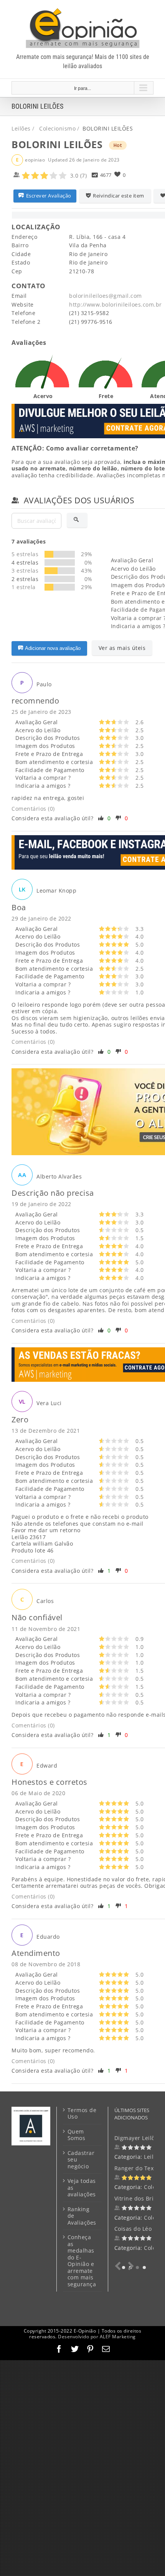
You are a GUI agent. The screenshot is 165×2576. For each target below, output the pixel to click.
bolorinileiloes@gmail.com (106, 296)
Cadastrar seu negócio (81, 2160)
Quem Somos (77, 2135)
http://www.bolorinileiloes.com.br (115, 304)
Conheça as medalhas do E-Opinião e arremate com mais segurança (82, 2261)
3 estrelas (25, 571)
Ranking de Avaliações (82, 2216)
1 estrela (24, 587)
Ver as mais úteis (122, 648)
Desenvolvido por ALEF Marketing (97, 2337)
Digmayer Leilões (138, 2138)
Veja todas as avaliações (82, 2188)
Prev (120, 2266)
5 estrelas (25, 554)
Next (130, 2266)
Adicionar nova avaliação (53, 648)
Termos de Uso (82, 2113)
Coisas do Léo (133, 2229)
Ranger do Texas (137, 2168)
